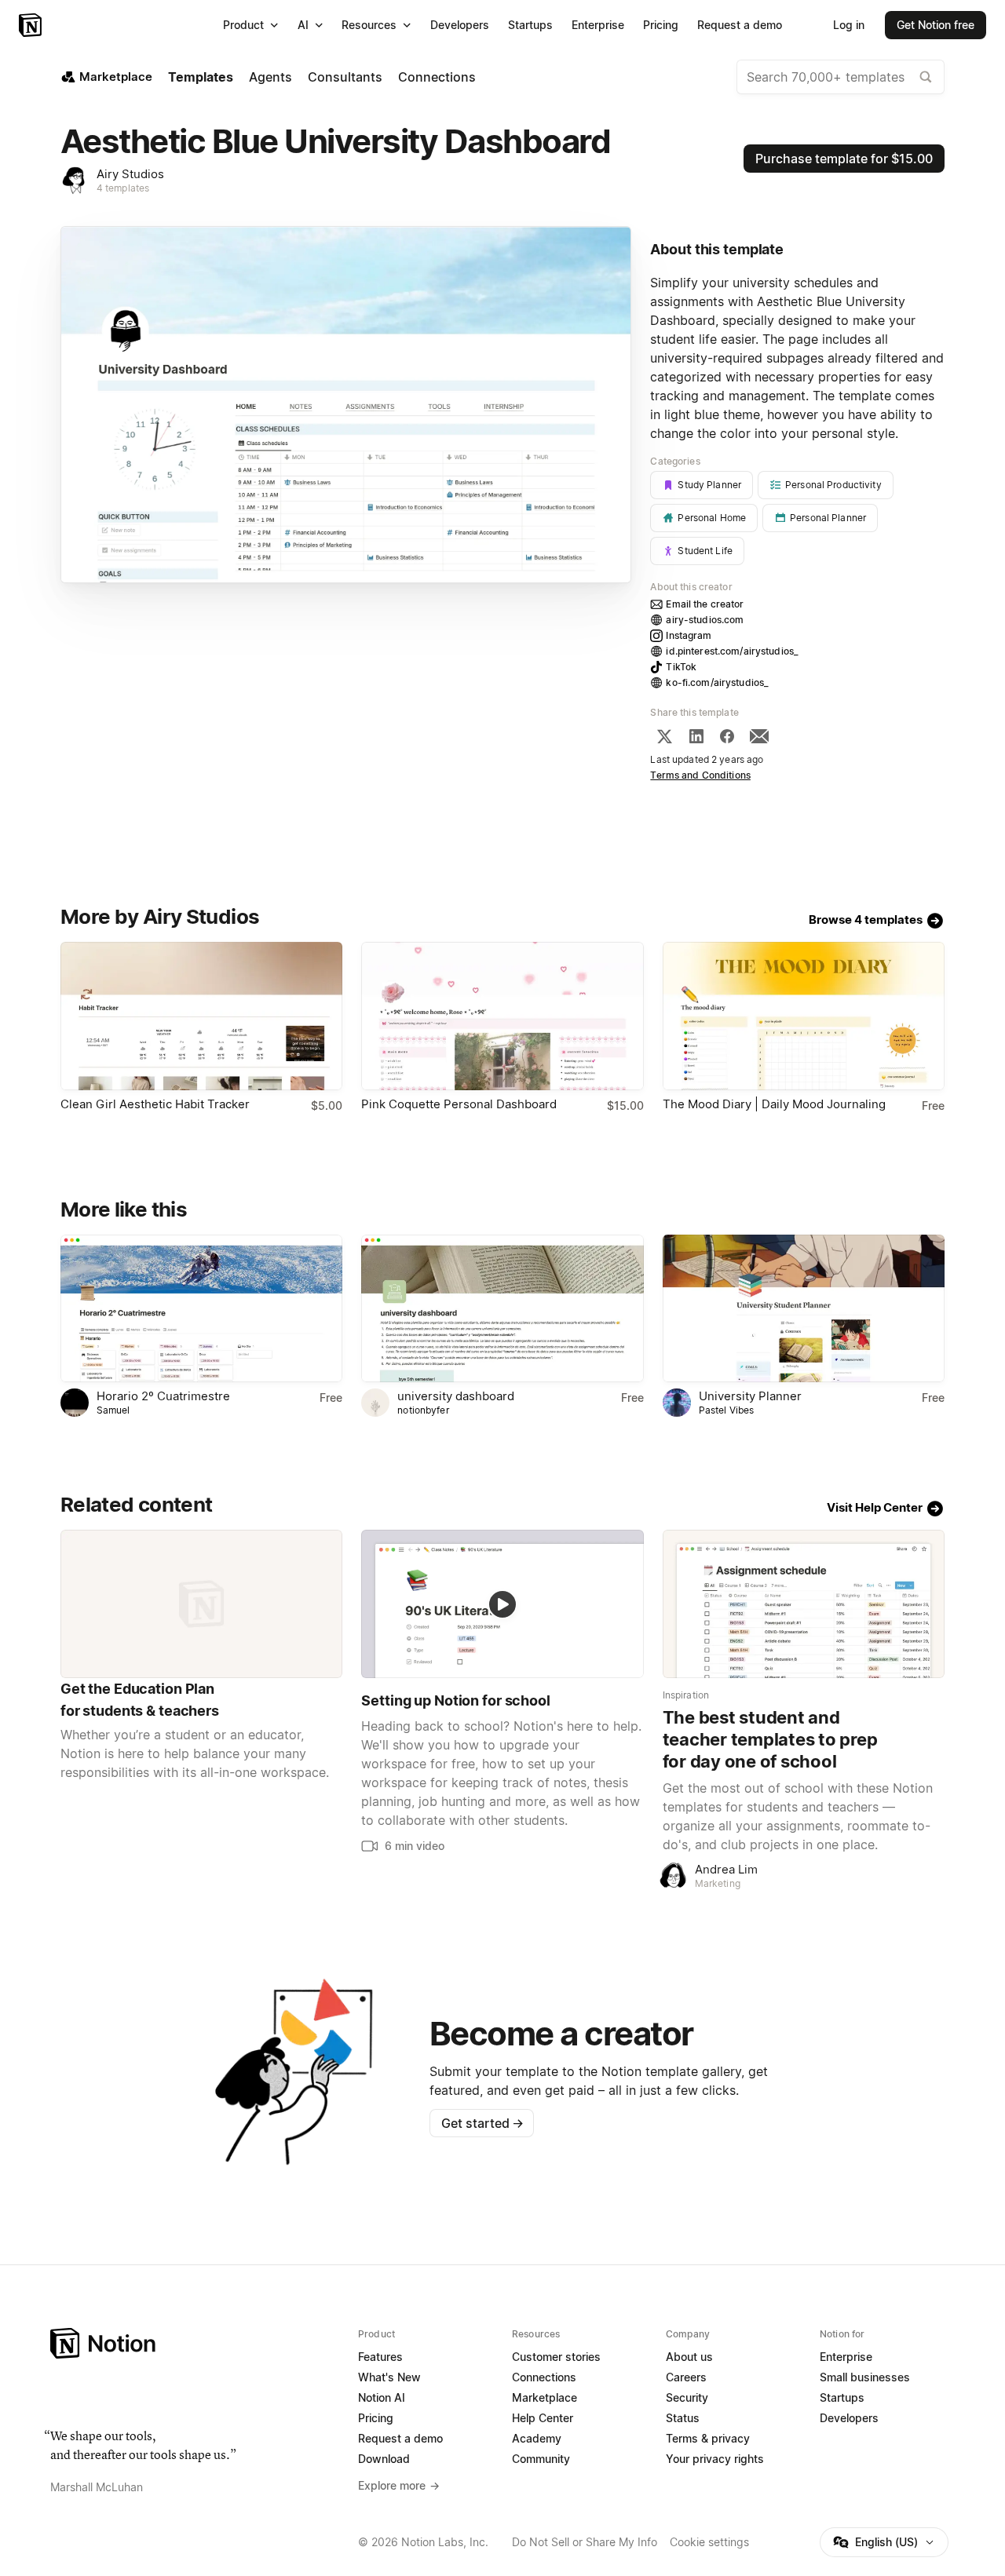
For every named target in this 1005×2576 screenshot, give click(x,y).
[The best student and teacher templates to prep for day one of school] (804, 1604)
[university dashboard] (502, 1309)
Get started (482, 2123)
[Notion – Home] (32, 25)
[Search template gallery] (926, 77)
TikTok (681, 667)
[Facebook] (727, 736)
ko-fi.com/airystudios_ (717, 682)
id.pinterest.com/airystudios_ (732, 651)
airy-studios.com (705, 620)
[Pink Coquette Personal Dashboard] (502, 1016)
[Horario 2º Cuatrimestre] (201, 1309)
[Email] (759, 736)
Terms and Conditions (700, 775)
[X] (664, 736)
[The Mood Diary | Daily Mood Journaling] (804, 1016)
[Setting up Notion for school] (502, 1604)
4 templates (123, 188)
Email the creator (705, 604)
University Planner (750, 1396)
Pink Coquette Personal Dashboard (459, 1104)
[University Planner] (804, 1309)
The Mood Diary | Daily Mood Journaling (774, 1104)
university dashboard (456, 1396)
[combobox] (841, 77)
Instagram (689, 635)
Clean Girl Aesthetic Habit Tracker (155, 1104)
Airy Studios (130, 174)
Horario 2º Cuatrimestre (163, 1396)
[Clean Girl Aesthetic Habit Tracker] (201, 1016)
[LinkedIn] (696, 736)
